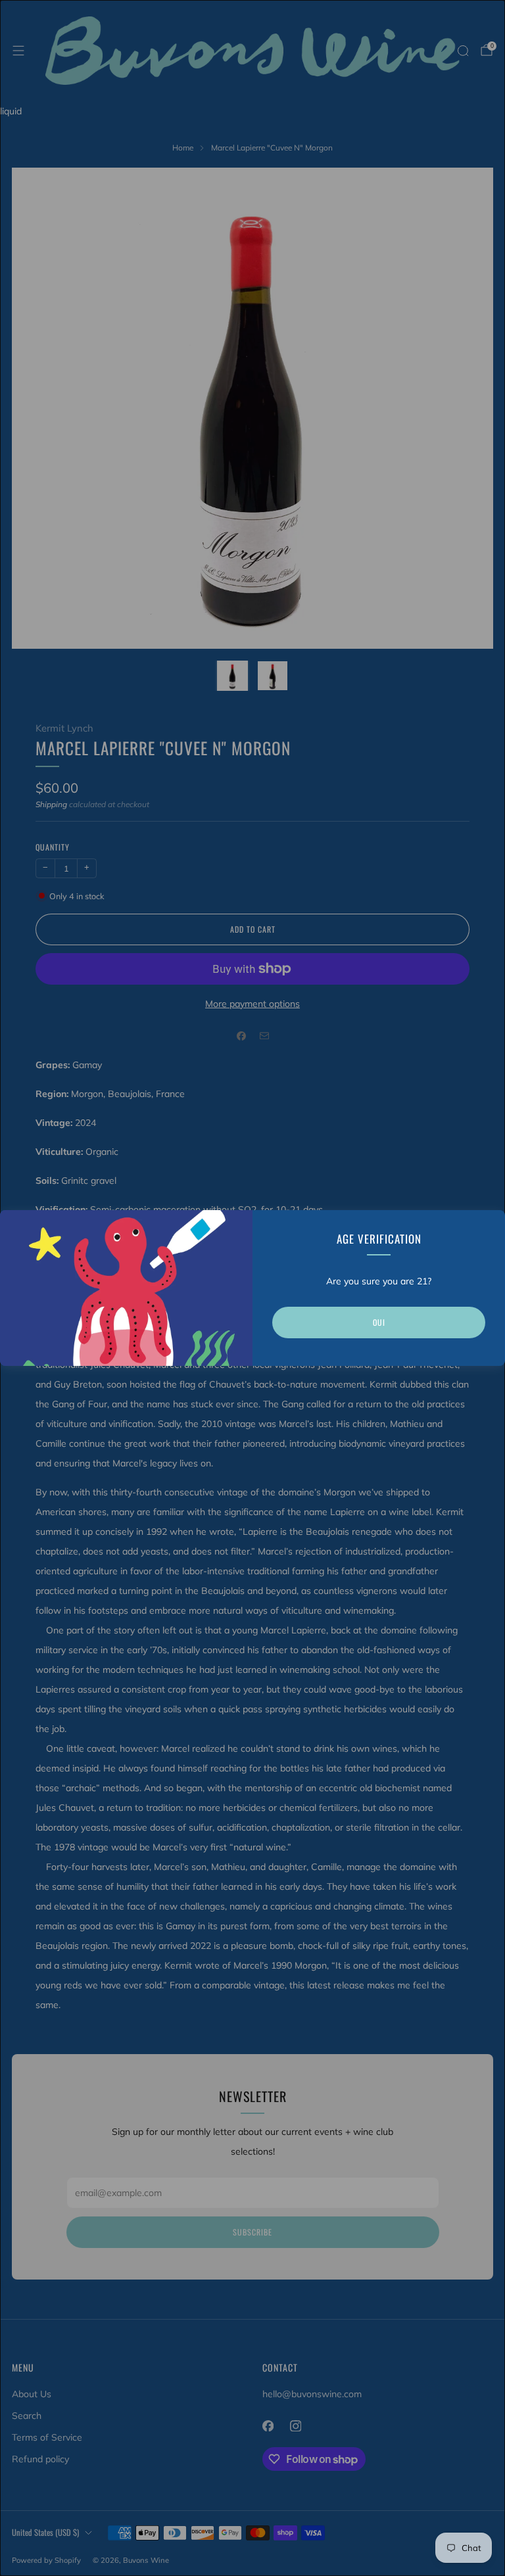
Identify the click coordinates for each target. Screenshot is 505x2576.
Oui (379, 1322)
